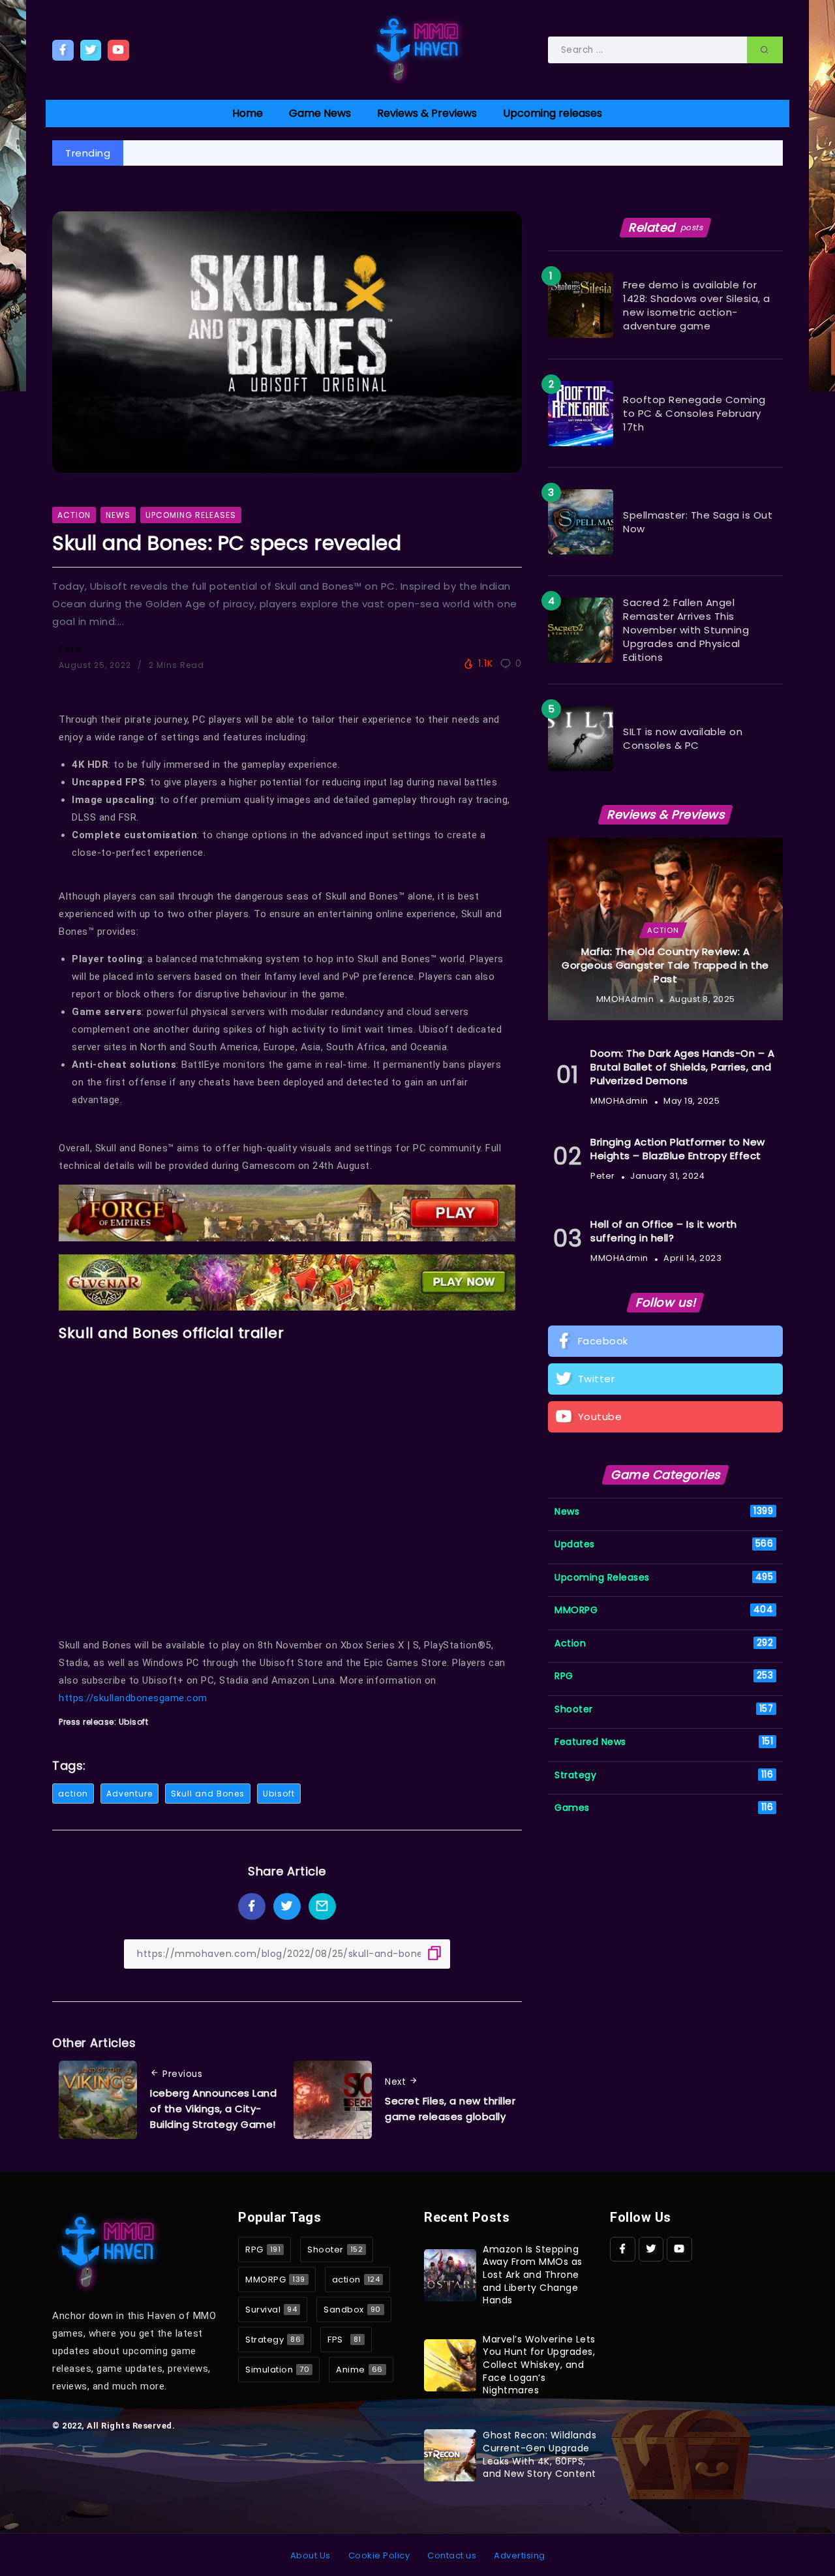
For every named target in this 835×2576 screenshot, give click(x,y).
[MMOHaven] (417, 49)
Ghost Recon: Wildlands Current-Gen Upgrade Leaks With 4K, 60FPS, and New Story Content (539, 2454)
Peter (72, 649)
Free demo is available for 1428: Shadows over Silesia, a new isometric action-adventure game (697, 305)
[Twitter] (91, 50)
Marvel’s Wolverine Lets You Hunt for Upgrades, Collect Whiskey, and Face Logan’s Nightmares (539, 2365)
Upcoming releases (553, 113)
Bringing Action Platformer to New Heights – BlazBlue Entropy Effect (678, 1149)
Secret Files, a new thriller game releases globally (450, 2109)
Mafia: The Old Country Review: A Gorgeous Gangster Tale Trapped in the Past (665, 965)
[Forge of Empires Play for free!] (287, 1212)
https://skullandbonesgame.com (133, 1698)
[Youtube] (118, 50)
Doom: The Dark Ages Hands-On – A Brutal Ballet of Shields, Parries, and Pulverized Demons (682, 1067)
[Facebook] (63, 50)
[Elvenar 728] (287, 1281)
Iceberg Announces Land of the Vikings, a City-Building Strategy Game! (213, 2109)
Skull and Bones (208, 1794)
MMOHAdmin (625, 999)
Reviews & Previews (427, 113)
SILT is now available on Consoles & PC (683, 738)
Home (248, 113)
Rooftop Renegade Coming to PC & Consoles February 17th (694, 413)
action (73, 1794)
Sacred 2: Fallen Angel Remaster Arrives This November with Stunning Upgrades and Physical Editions (686, 630)
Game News (320, 113)
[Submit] (765, 50)
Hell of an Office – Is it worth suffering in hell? (664, 1231)
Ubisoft (279, 1794)
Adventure (129, 1794)
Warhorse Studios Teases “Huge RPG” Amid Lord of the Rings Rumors (314, 153)
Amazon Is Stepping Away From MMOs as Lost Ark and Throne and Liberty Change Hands (533, 2275)
